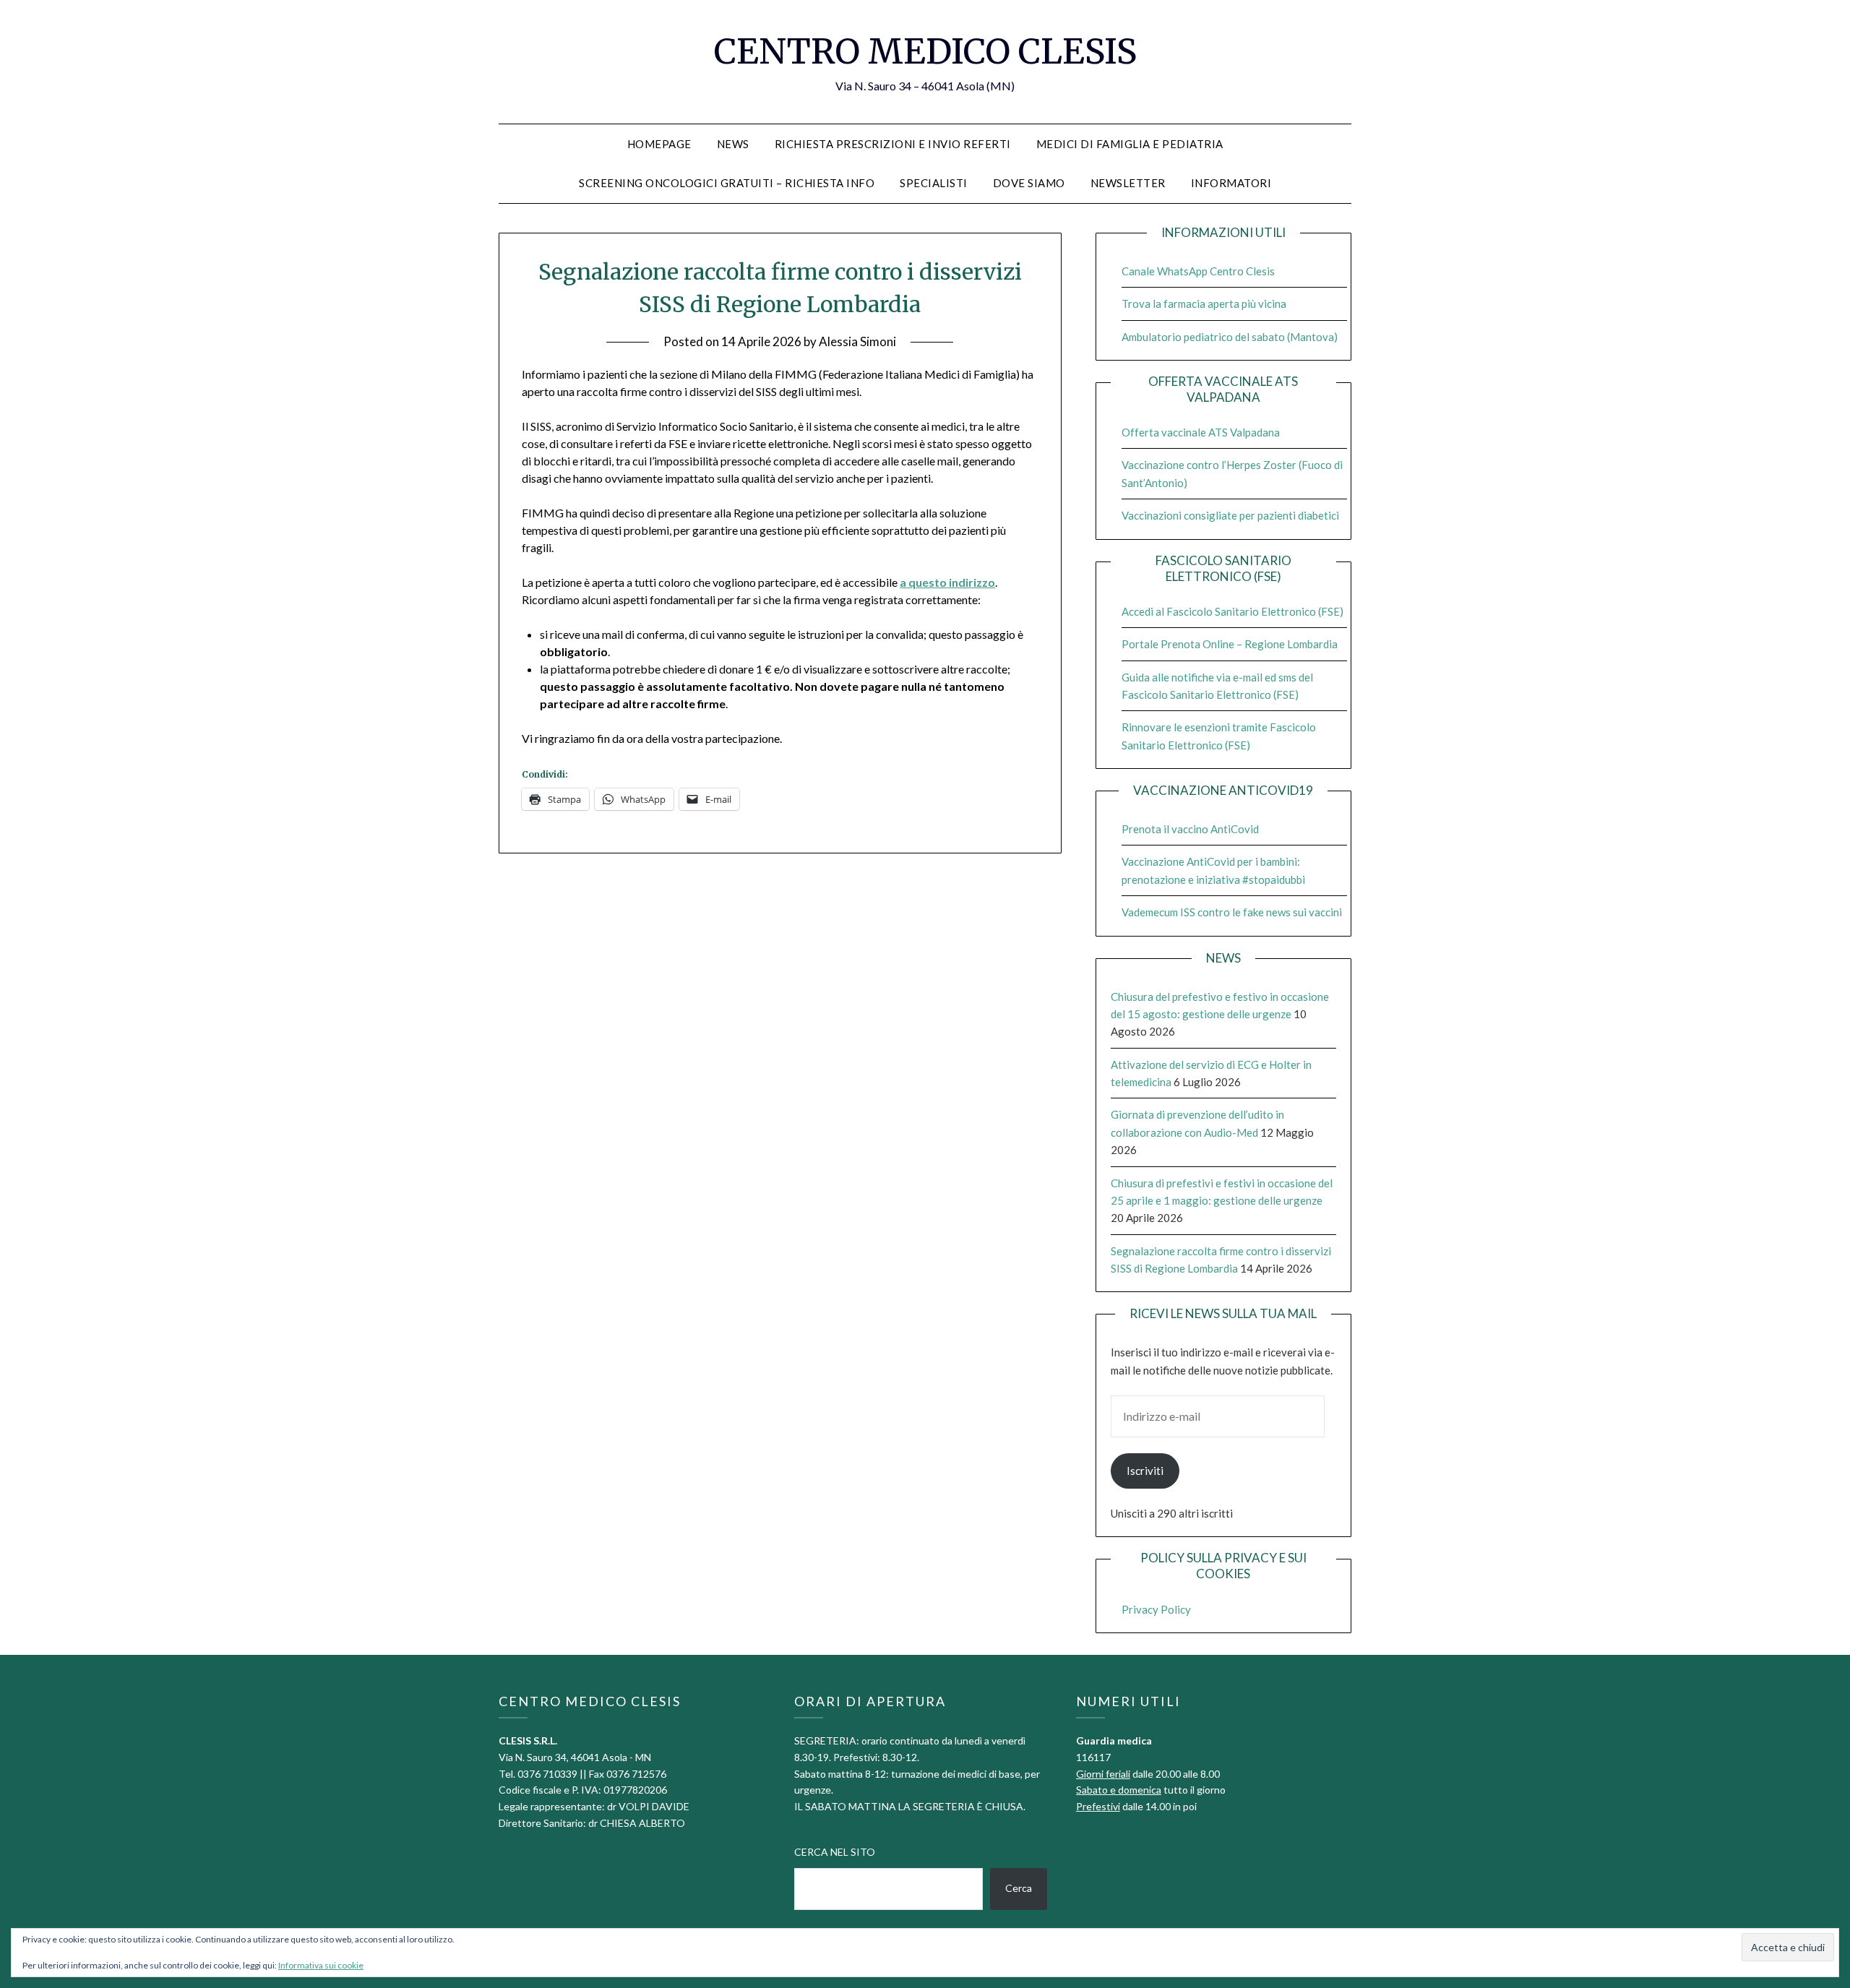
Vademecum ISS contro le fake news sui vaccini (1232, 912)
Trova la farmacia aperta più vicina (1204, 304)
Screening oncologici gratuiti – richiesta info (727, 183)
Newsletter (1128, 183)
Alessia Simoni (857, 341)
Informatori (1231, 183)
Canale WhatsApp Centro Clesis (1198, 271)
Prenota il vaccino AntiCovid (1190, 829)
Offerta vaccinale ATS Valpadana (1201, 432)
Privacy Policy (1156, 1609)
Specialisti (934, 183)
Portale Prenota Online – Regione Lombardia (1230, 644)
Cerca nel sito (835, 1852)
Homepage (659, 144)
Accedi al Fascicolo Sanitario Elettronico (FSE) (1232, 611)
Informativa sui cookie (321, 1965)
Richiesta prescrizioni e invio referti (893, 144)
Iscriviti (1145, 1471)
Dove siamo (1029, 183)
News (733, 144)
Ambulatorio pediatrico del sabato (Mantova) (1230, 337)
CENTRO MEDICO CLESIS (925, 51)
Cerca (1019, 1888)
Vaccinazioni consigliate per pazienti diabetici (1230, 515)
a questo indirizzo (947, 582)
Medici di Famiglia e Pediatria (1130, 144)
